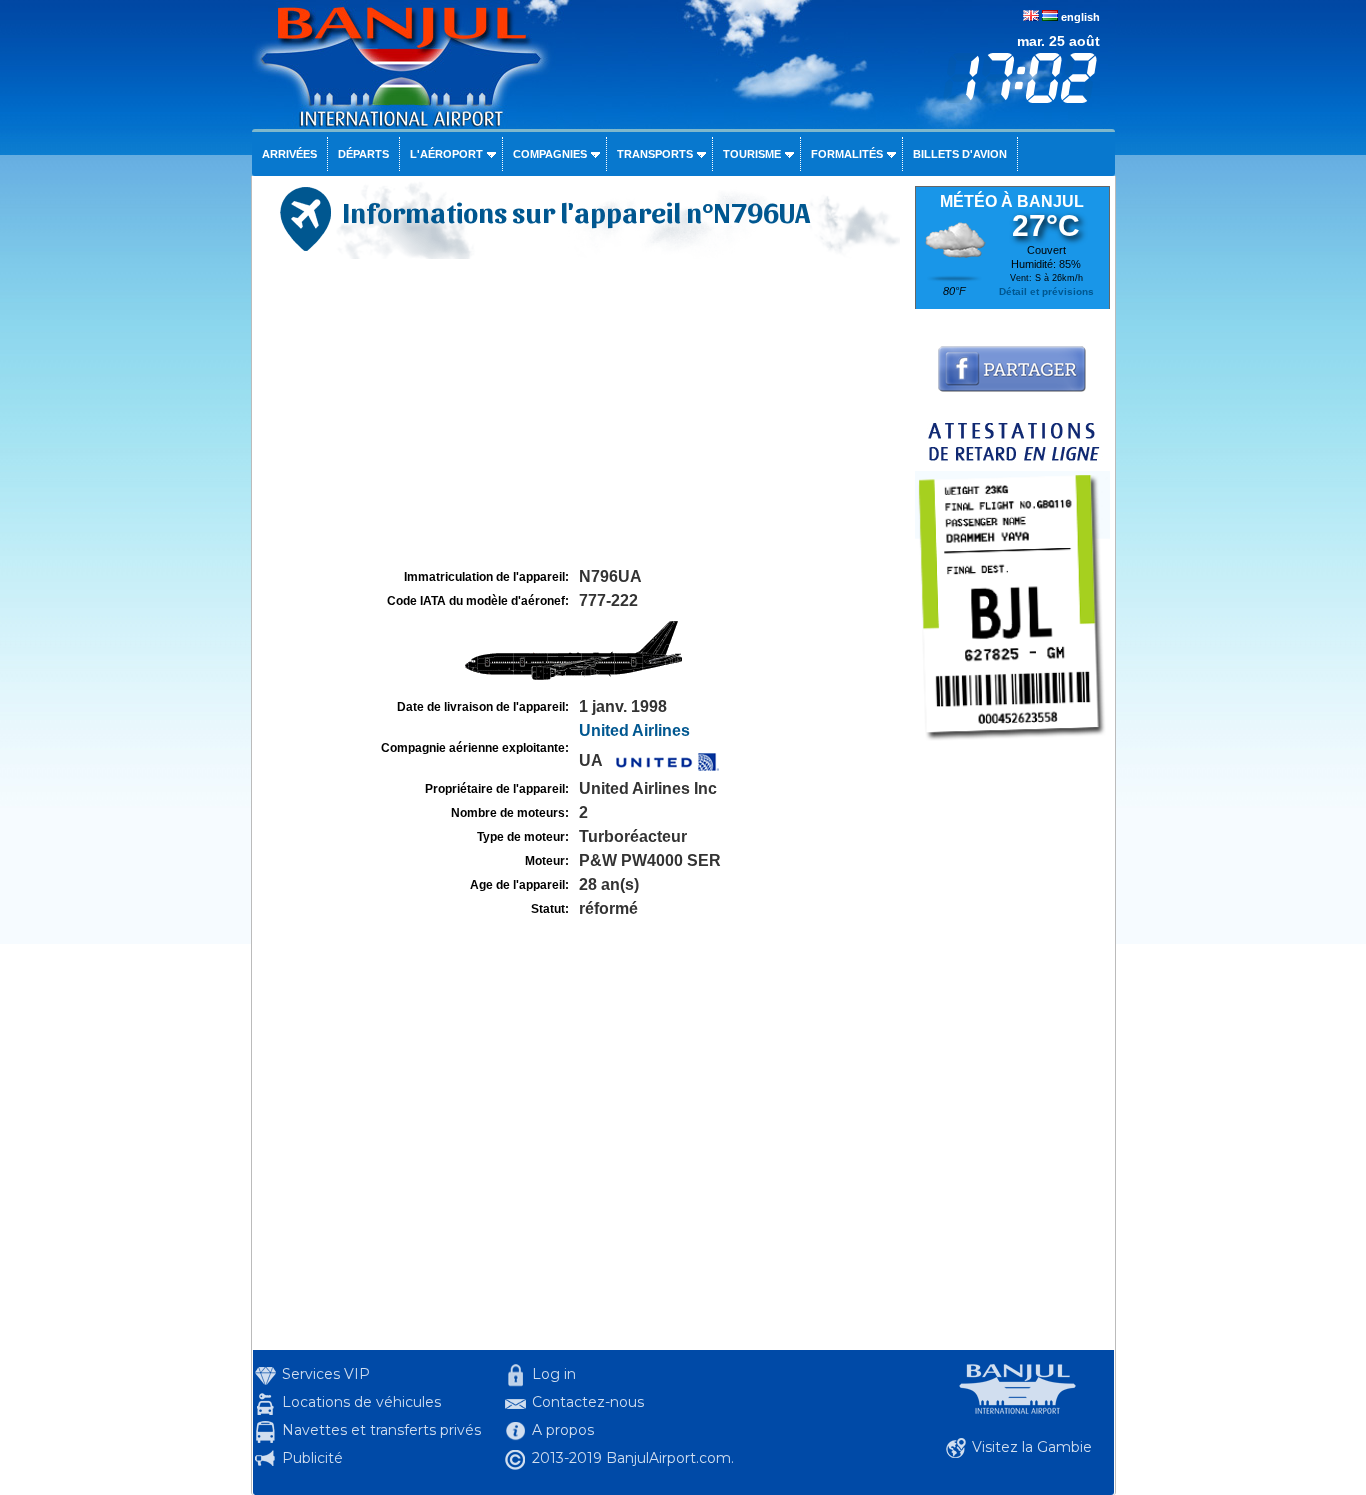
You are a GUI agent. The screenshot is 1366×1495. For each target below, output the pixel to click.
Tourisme (752, 154)
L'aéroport (446, 154)
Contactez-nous (588, 1402)
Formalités (847, 154)
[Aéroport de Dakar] (1012, 746)
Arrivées (289, 154)
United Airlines (634, 730)
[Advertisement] (581, 414)
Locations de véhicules (361, 1402)
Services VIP (326, 1374)
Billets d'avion (960, 154)
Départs (363, 154)
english (1080, 17)
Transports (655, 154)
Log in (554, 1374)
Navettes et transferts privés (381, 1430)
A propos (563, 1430)
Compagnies (550, 154)
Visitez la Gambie (1032, 1447)
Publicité (312, 1458)
